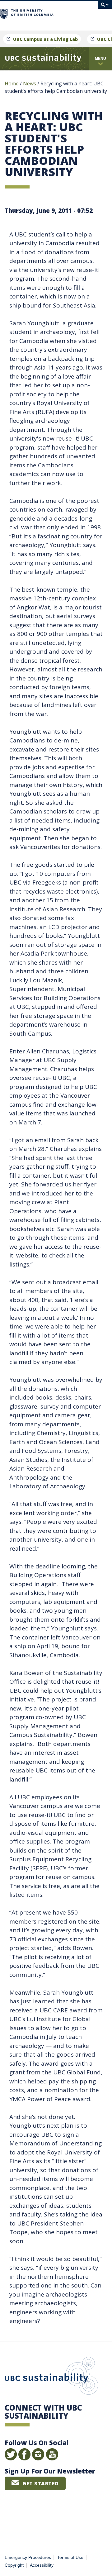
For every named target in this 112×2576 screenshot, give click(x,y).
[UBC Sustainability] (43, 59)
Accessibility (42, 2565)
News (30, 83)
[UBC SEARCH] (105, 8)
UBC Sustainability (51, 2377)
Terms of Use (70, 2557)
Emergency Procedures (28, 2557)
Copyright (14, 2565)
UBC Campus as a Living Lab (45, 39)
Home (12, 83)
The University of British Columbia (76, 13)
